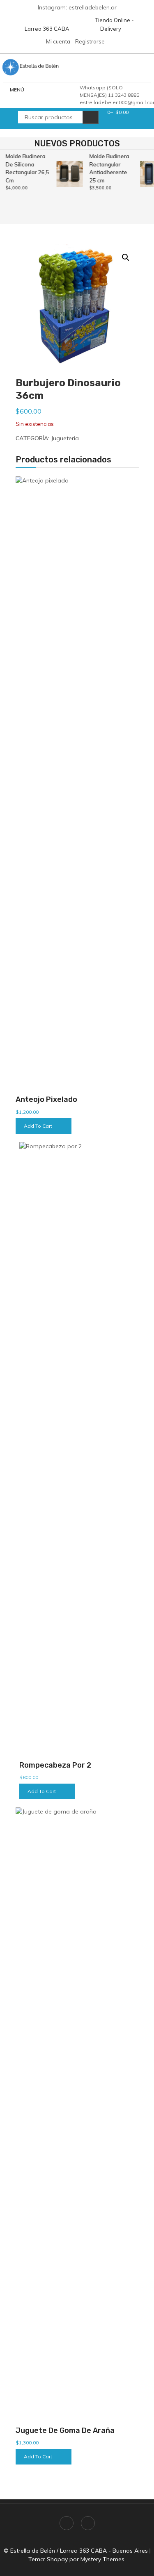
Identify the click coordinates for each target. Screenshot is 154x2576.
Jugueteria (65, 438)
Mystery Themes (102, 2559)
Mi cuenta (58, 41)
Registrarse (90, 41)
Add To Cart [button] (38, 1126)
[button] (126, 257)
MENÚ (17, 90)
